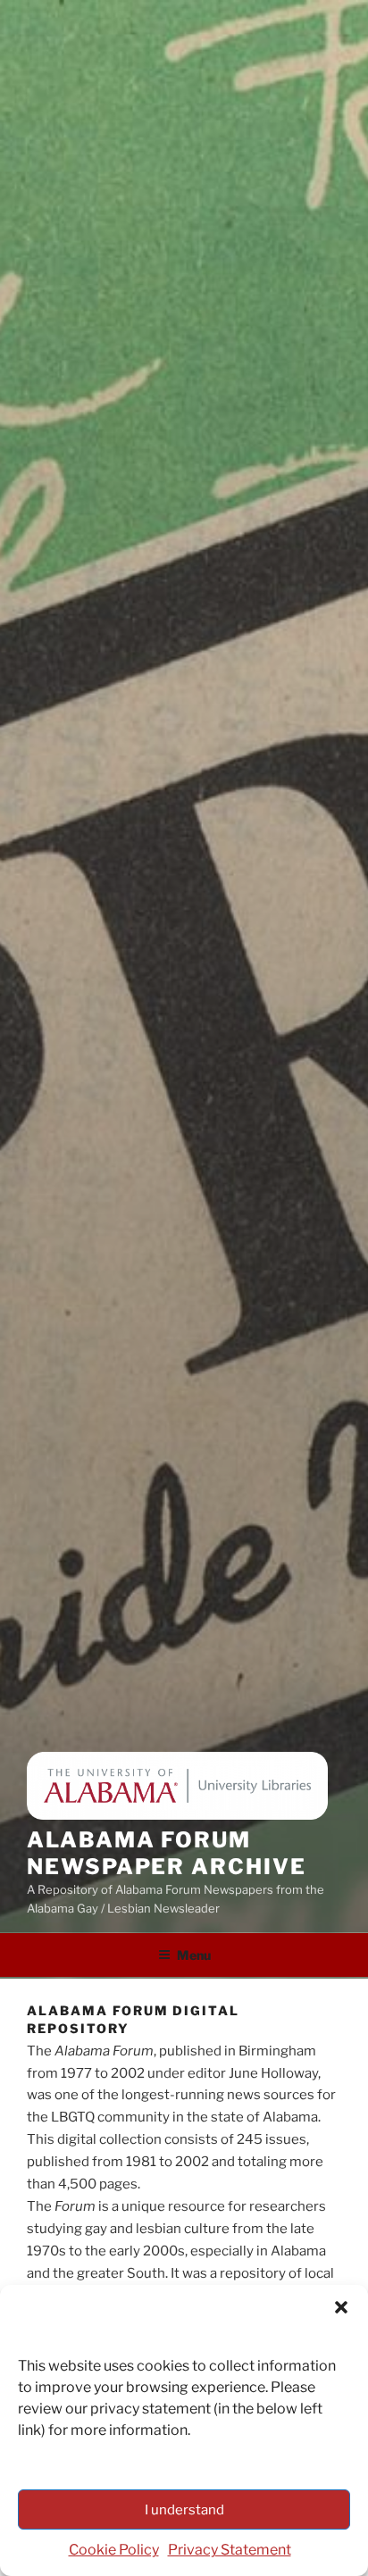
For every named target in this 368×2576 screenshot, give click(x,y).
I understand (184, 2510)
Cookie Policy (114, 2550)
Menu (194, 1955)
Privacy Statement (230, 2550)
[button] (341, 2307)
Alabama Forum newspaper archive (167, 1853)
